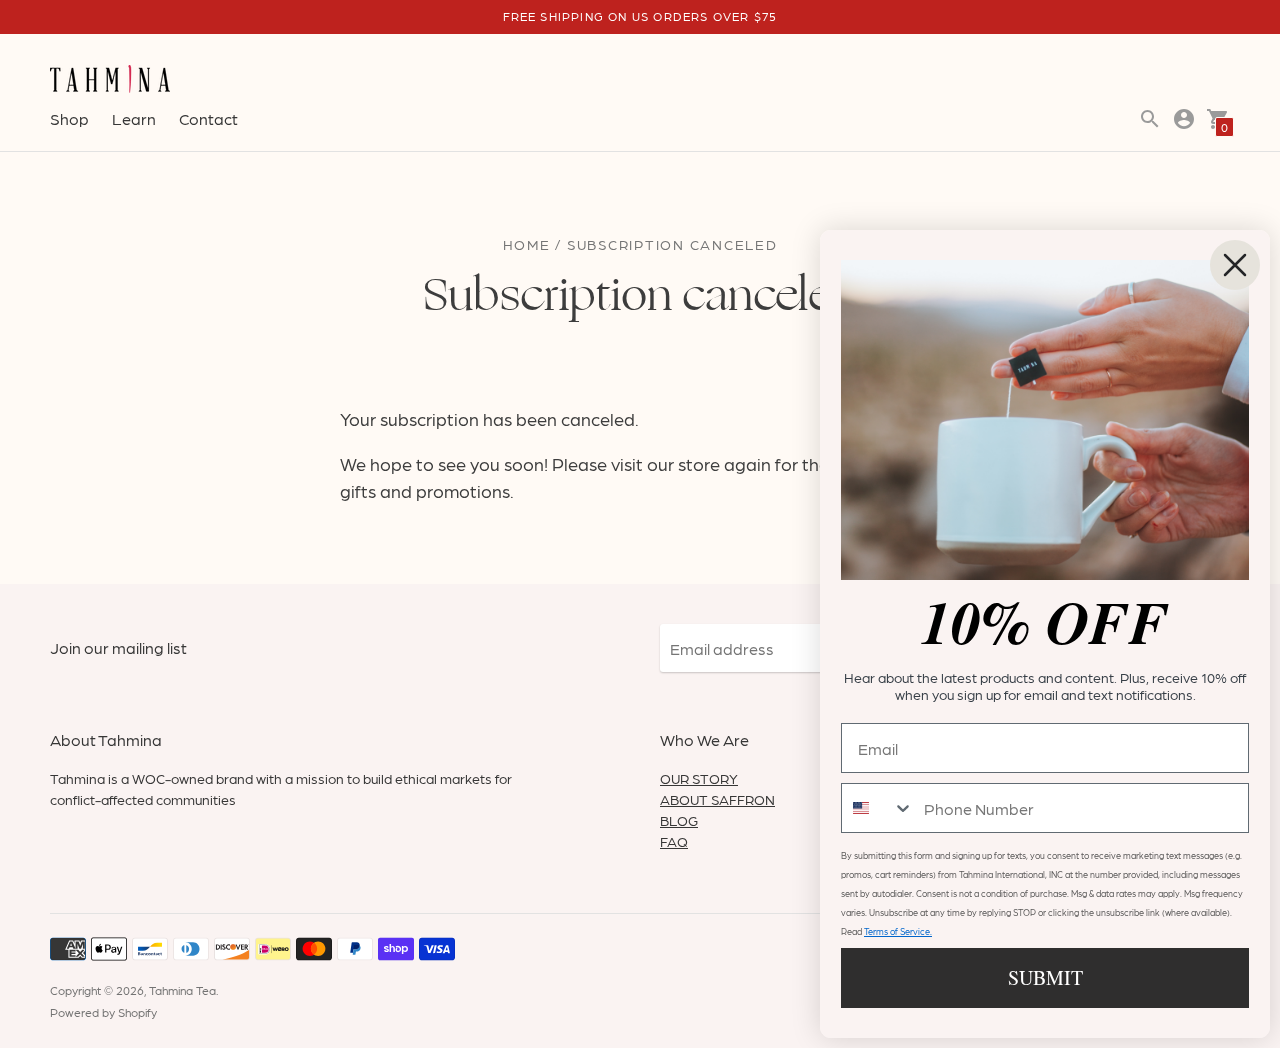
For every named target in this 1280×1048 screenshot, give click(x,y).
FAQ (674, 841)
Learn (134, 118)
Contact (208, 118)
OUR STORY (699, 778)
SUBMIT (1045, 977)
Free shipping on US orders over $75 (640, 16)
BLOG (679, 820)
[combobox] (878, 808)
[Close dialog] (1235, 265)
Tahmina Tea (182, 990)
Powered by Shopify (103, 1012)
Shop (69, 118)
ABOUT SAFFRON (717, 799)
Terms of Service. (898, 931)
